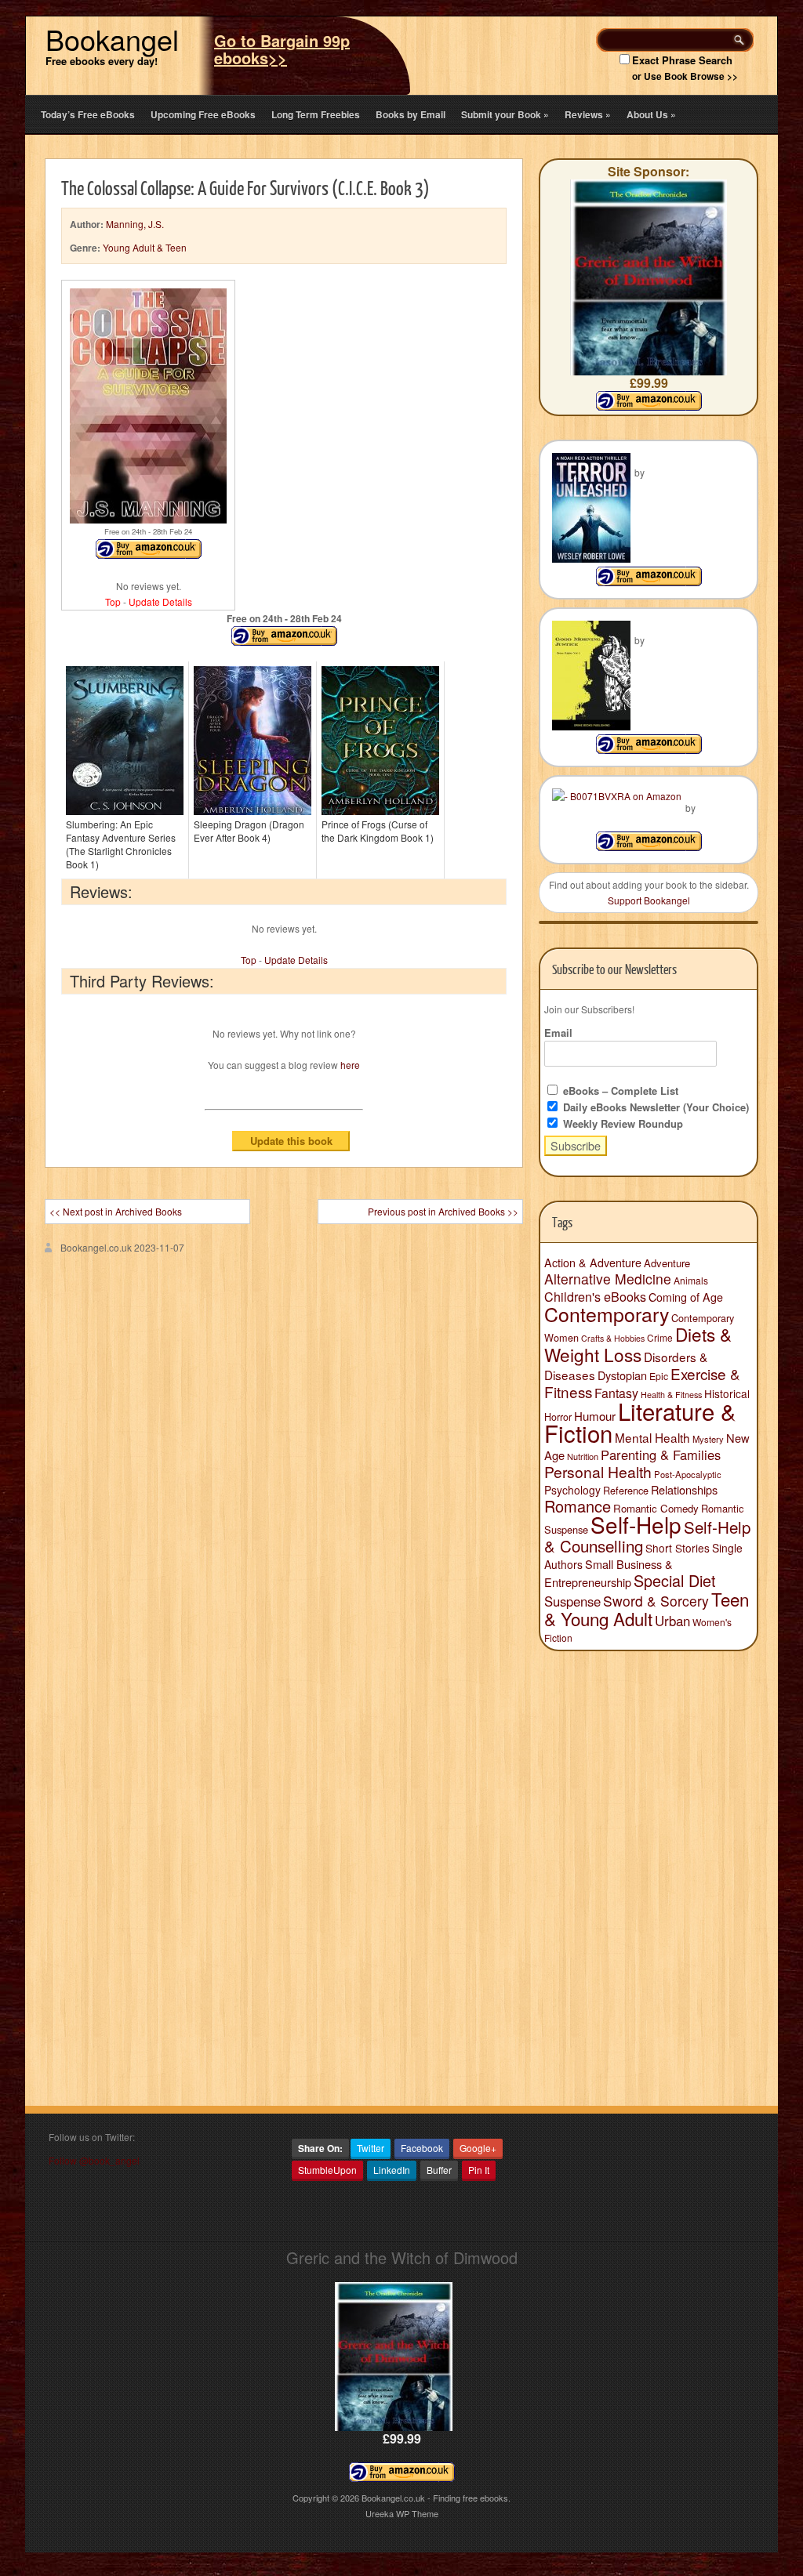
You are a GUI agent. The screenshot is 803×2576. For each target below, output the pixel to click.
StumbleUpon (327, 2170)
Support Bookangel (649, 900)
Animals (691, 1280)
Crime (660, 1337)
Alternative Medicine (608, 1279)
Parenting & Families (661, 1455)
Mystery (708, 1439)
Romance (578, 1506)
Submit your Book (505, 114)
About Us (651, 114)
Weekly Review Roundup (621, 1123)
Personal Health (598, 1472)
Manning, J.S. (135, 224)
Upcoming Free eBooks (203, 114)
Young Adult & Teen (145, 247)
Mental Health (652, 1437)
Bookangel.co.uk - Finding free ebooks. (436, 2498)
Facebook (422, 2148)
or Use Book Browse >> (685, 76)
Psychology (572, 1490)
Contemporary (607, 1313)
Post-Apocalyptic (688, 1474)
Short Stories (678, 1548)
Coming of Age (686, 1297)
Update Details (160, 601)
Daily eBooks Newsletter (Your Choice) (654, 1107)
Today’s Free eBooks (88, 114)
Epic (659, 1376)
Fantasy (616, 1393)
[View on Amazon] (649, 582)
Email (558, 1033)
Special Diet (675, 1580)
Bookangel (112, 39)
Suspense (572, 1601)
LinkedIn (392, 2170)
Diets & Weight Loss (638, 1344)
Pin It (479, 2170)
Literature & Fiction (640, 1422)
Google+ (478, 2148)
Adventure (667, 1263)
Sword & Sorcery (656, 1601)
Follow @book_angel (94, 2160)
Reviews (588, 114)
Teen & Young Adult (647, 1609)
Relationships (684, 1489)
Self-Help (636, 1524)
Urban (672, 1621)
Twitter (371, 2148)
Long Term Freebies (316, 114)
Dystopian (622, 1375)
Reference (626, 1490)
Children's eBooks (595, 1296)
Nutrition (583, 1456)
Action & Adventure (593, 1263)
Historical (727, 1393)
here (350, 1065)
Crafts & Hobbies (613, 1338)
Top (113, 601)
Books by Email (411, 114)
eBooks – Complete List (619, 1091)
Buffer (439, 2170)
